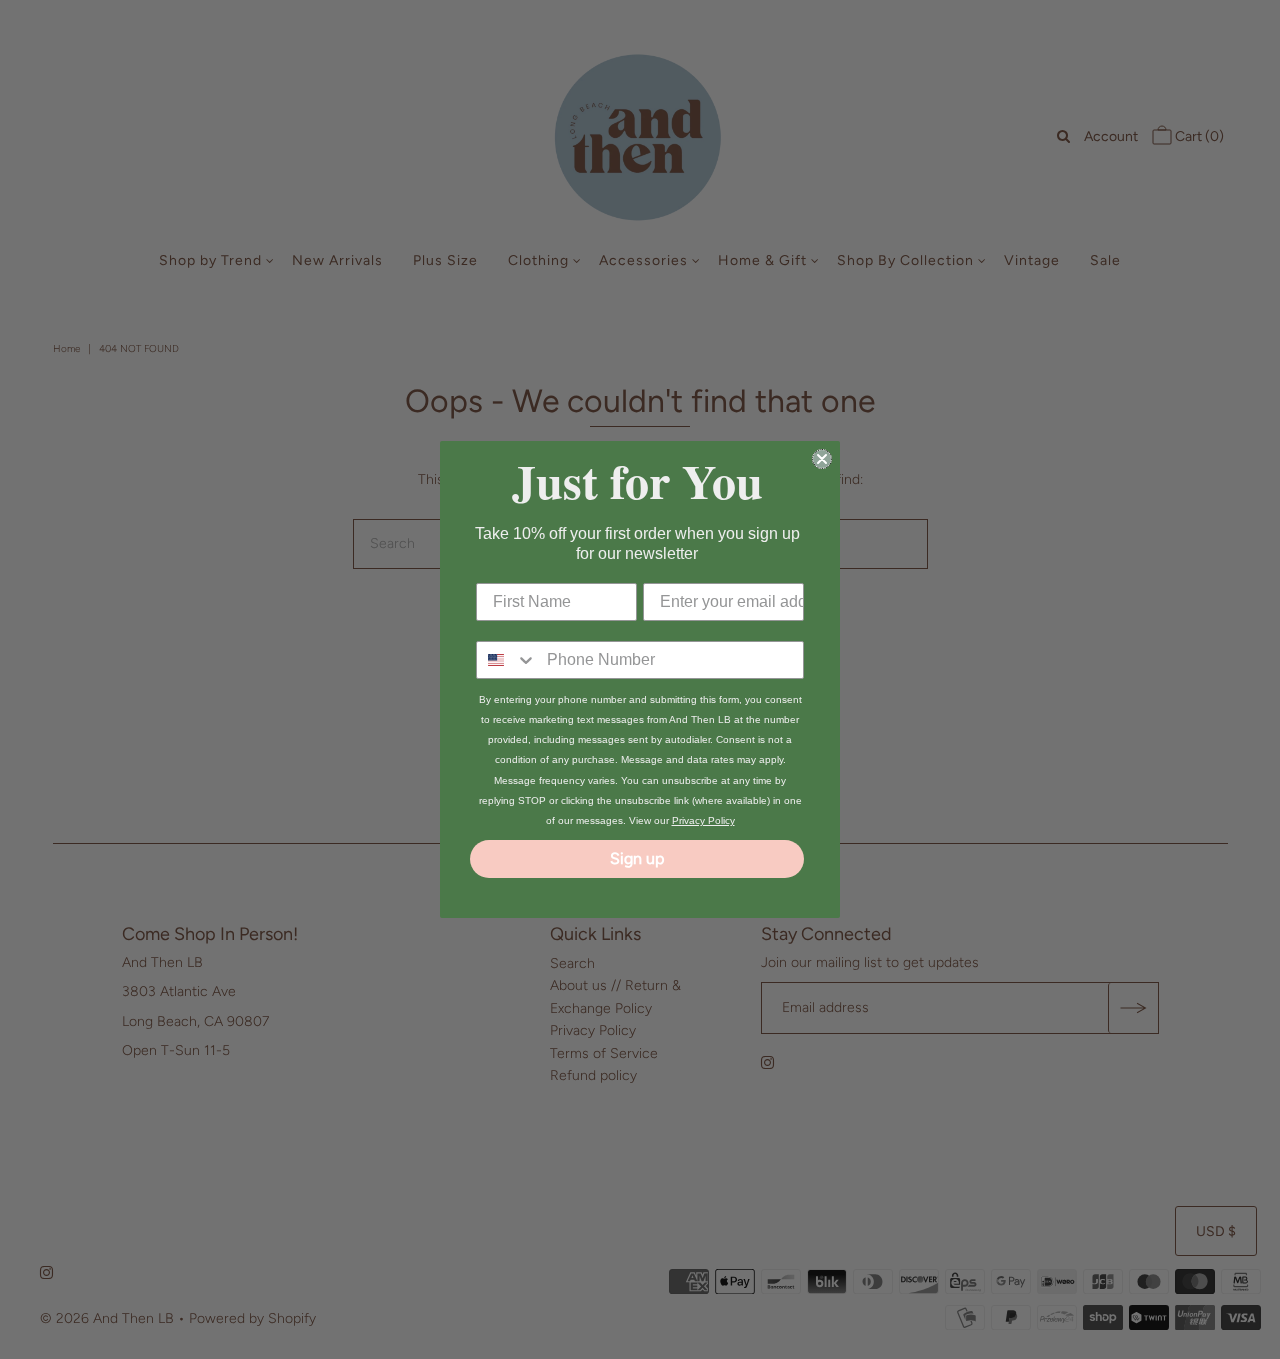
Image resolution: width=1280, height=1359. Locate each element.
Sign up (637, 858)
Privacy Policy (703, 820)
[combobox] (507, 660)
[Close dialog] (822, 459)
